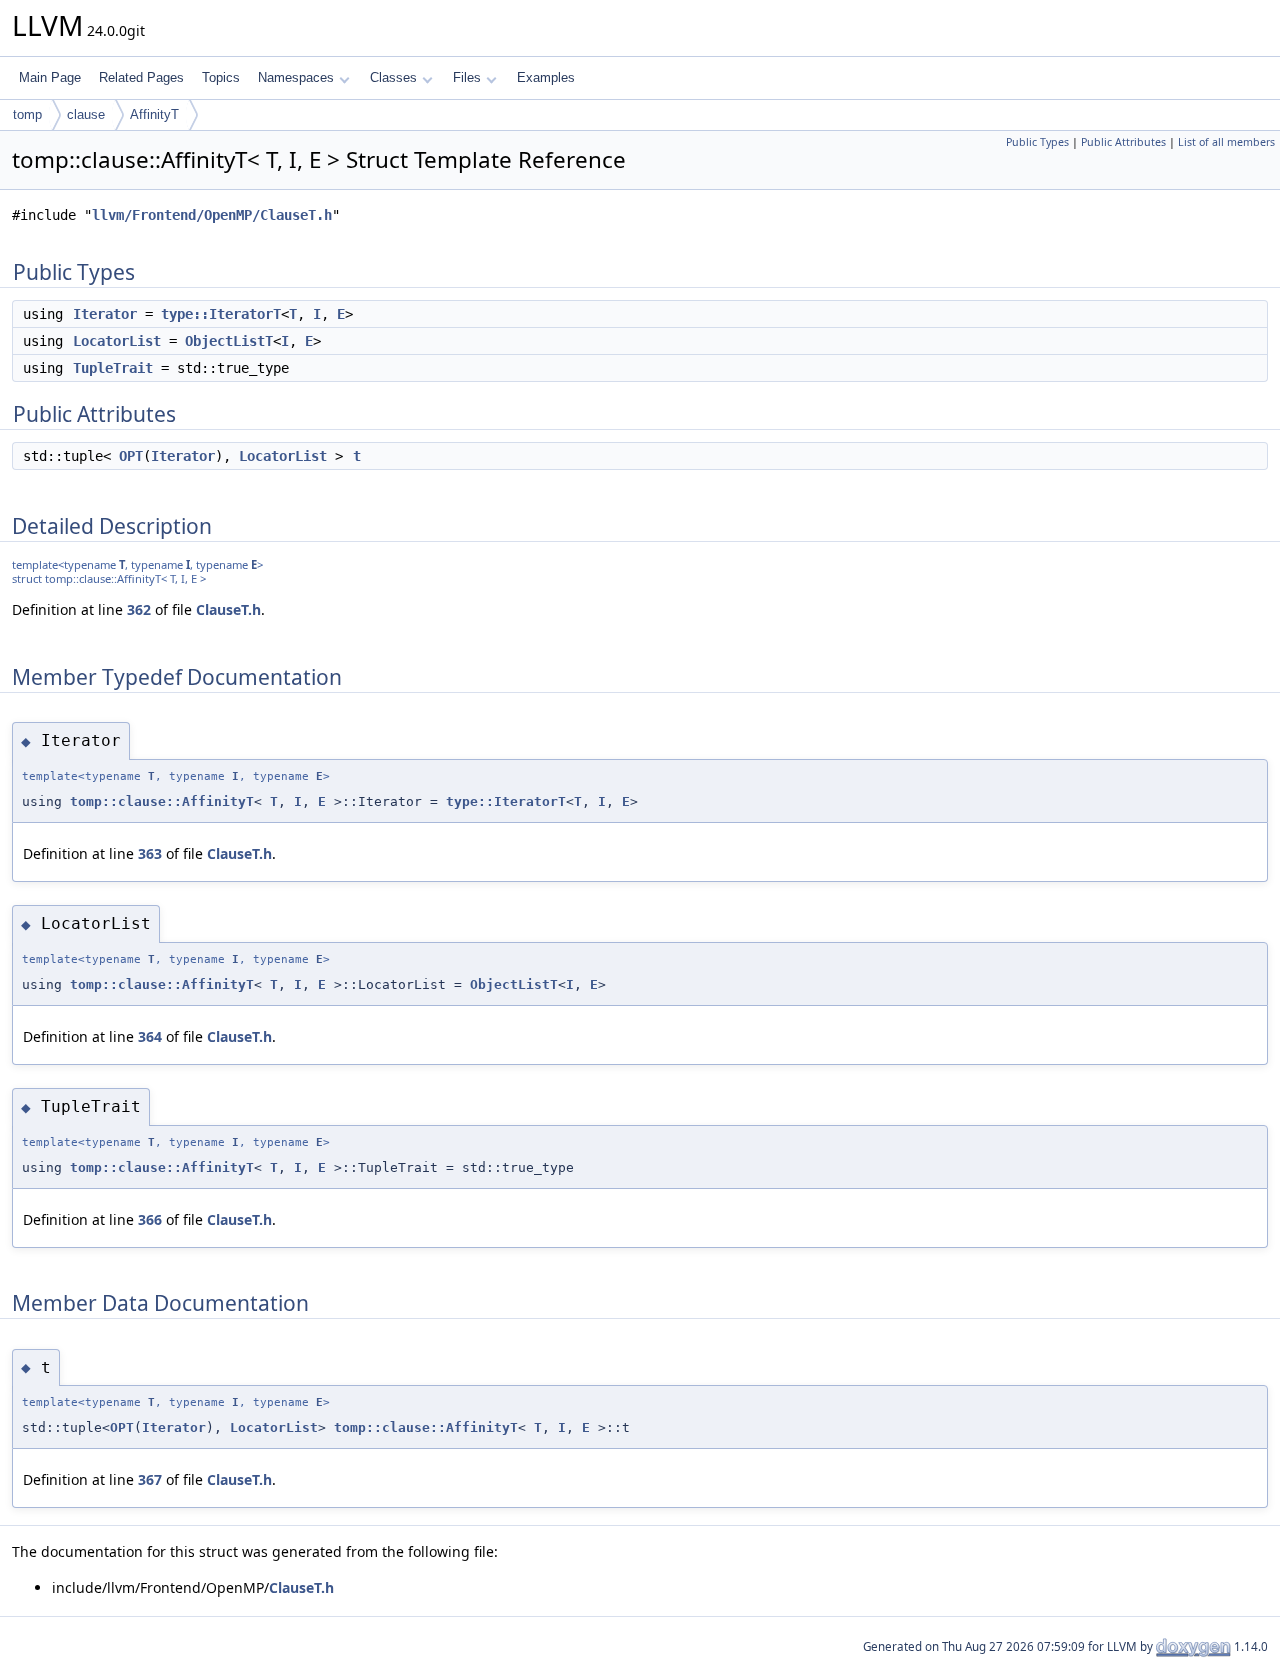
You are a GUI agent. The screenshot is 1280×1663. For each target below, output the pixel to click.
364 (150, 1036)
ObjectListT (229, 341)
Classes (393, 77)
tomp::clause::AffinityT (162, 801)
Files (467, 77)
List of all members (1226, 142)
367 (150, 1479)
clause (86, 114)
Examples (546, 77)
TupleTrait (113, 368)
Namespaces (296, 77)
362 (139, 609)
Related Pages (141, 77)
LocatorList (117, 341)
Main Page (50, 77)
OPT (131, 456)
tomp (27, 114)
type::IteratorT (221, 314)
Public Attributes (1123, 142)
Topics (221, 77)
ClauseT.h (228, 609)
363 (150, 853)
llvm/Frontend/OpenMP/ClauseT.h (212, 215)
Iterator (105, 314)
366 (150, 1219)
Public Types (1037, 142)
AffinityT (154, 114)
